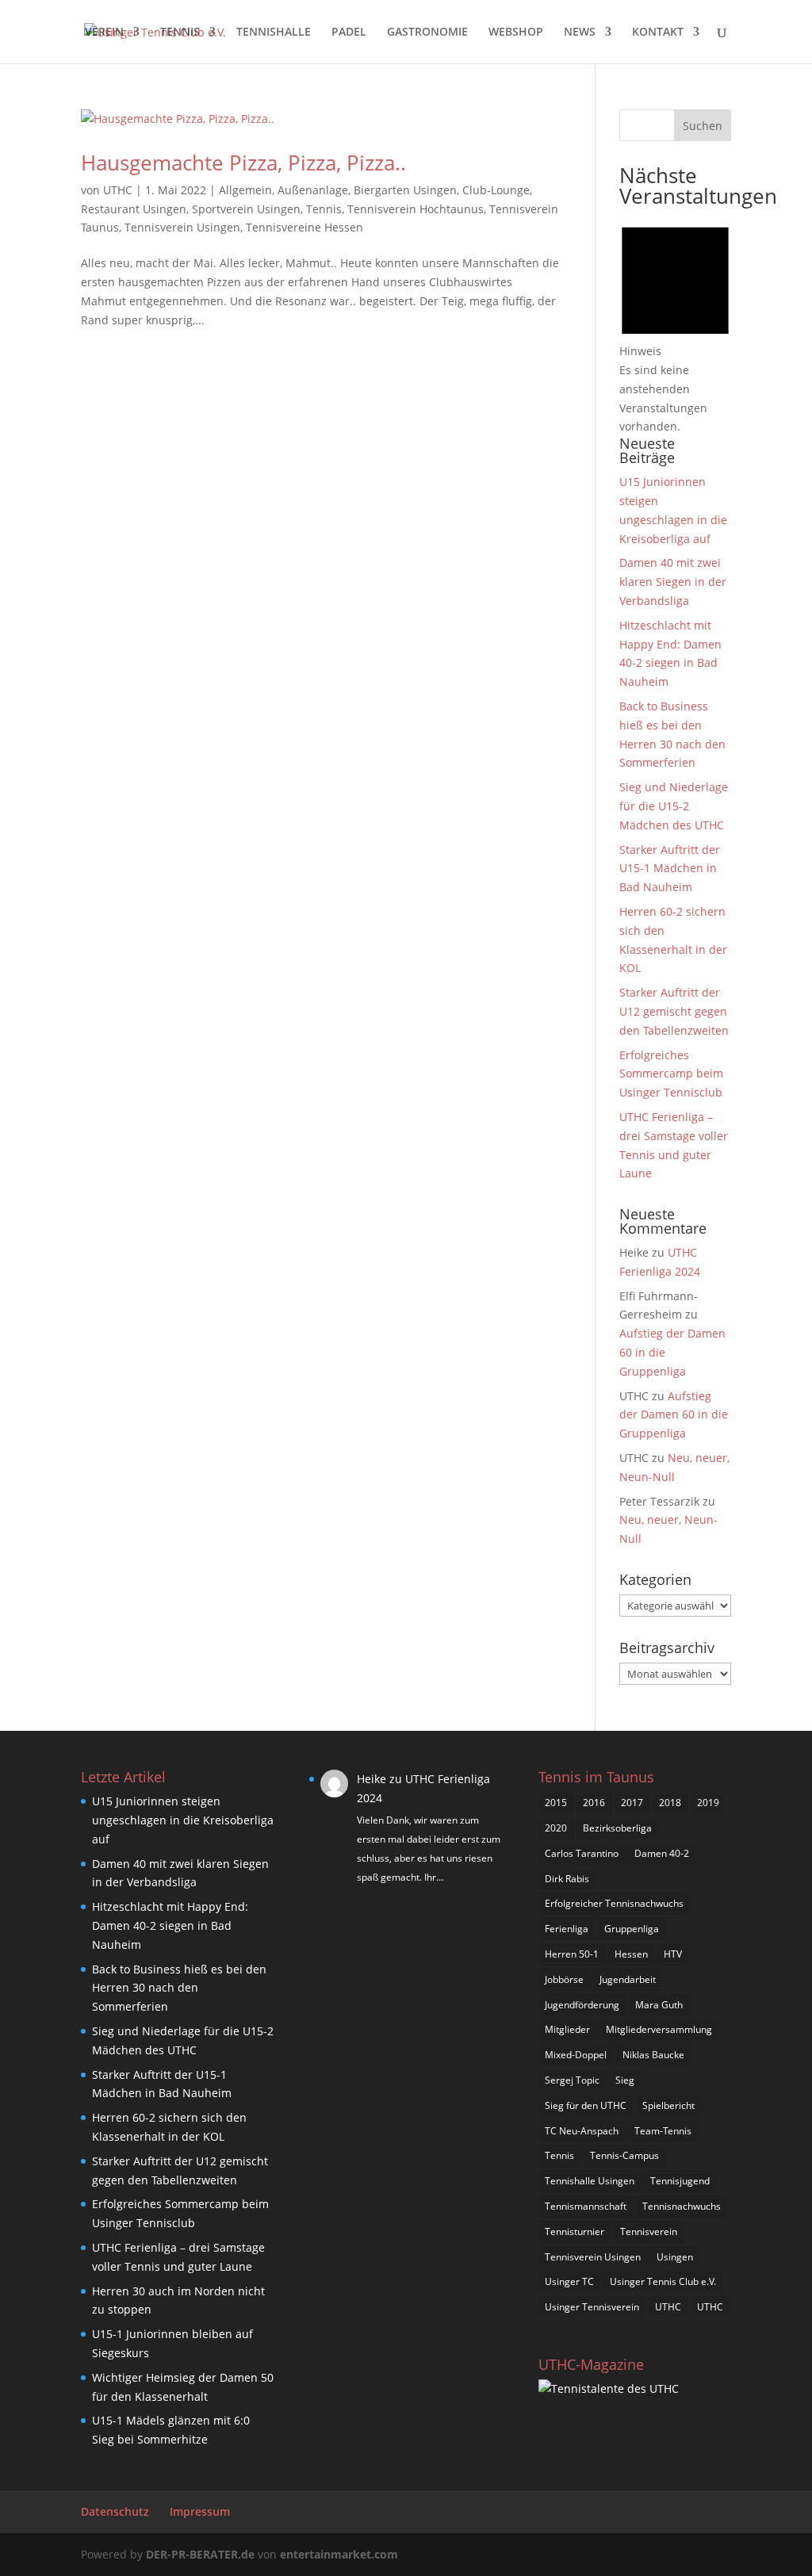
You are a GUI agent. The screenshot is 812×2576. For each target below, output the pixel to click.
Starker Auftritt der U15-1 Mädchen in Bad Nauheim (670, 869)
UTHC (118, 190)
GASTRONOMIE (427, 33)
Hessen (631, 1954)
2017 (632, 1803)
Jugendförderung (582, 2005)
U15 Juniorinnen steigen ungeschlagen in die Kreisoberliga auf (183, 1820)
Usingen (675, 2257)
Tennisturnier (575, 2232)
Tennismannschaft (586, 2206)
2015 (556, 1803)
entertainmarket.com (339, 2554)
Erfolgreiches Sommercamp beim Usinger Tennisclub (671, 1074)
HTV (673, 1954)
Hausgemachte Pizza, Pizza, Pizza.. (243, 163)
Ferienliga (567, 1929)
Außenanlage (313, 190)
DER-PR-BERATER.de (200, 2554)
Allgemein (245, 190)
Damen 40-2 (662, 1853)
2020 (556, 1828)
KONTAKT (658, 33)
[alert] (675, 325)
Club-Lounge (496, 190)
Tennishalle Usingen (590, 2181)
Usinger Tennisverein (592, 2307)
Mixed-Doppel (576, 2055)
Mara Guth (659, 2005)
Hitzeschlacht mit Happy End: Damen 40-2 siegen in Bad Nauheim (170, 1925)
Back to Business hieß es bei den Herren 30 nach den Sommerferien (179, 1988)
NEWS (580, 33)
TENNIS (180, 33)
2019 (708, 1803)
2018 (670, 1803)
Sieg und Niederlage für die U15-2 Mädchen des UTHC (674, 806)
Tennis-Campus (624, 2155)
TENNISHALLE (274, 33)
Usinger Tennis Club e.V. (663, 2281)
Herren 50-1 (572, 1954)
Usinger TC (569, 2281)
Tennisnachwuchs (682, 2206)
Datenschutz (115, 2511)
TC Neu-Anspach (582, 2131)
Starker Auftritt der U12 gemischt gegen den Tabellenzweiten (674, 1011)
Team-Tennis (663, 2131)
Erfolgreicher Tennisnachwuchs (614, 1903)
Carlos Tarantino (582, 1853)
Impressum (200, 2511)
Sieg (625, 2080)
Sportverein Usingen (246, 209)
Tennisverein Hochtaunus (416, 209)
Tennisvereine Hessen (304, 227)
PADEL (349, 33)
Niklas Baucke (653, 2055)
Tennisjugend (680, 2181)
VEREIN (104, 33)
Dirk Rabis (567, 1879)
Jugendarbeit (628, 1979)
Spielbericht (668, 2105)
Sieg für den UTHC (586, 2105)
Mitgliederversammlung (659, 2029)
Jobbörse (564, 1979)
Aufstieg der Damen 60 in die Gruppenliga (674, 1415)
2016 (594, 1803)
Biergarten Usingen (405, 190)
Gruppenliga (632, 1929)
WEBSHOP (516, 33)
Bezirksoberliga (617, 1828)
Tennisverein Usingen (182, 227)
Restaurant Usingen (134, 209)
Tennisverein (649, 2232)
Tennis (324, 209)
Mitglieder (567, 2029)
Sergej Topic (572, 2080)
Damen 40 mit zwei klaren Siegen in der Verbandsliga (673, 582)
